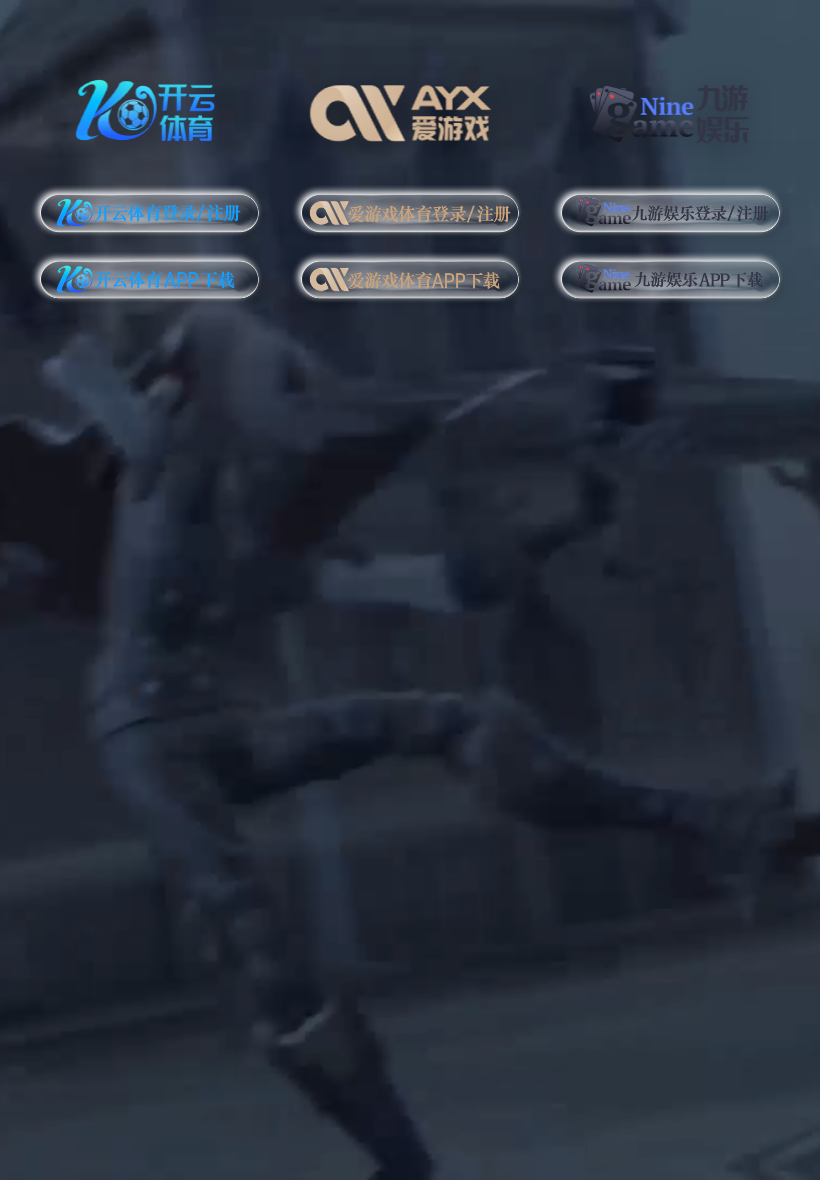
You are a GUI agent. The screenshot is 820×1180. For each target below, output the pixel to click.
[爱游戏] (410, 108)
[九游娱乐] (670, 108)
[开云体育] (149, 108)
